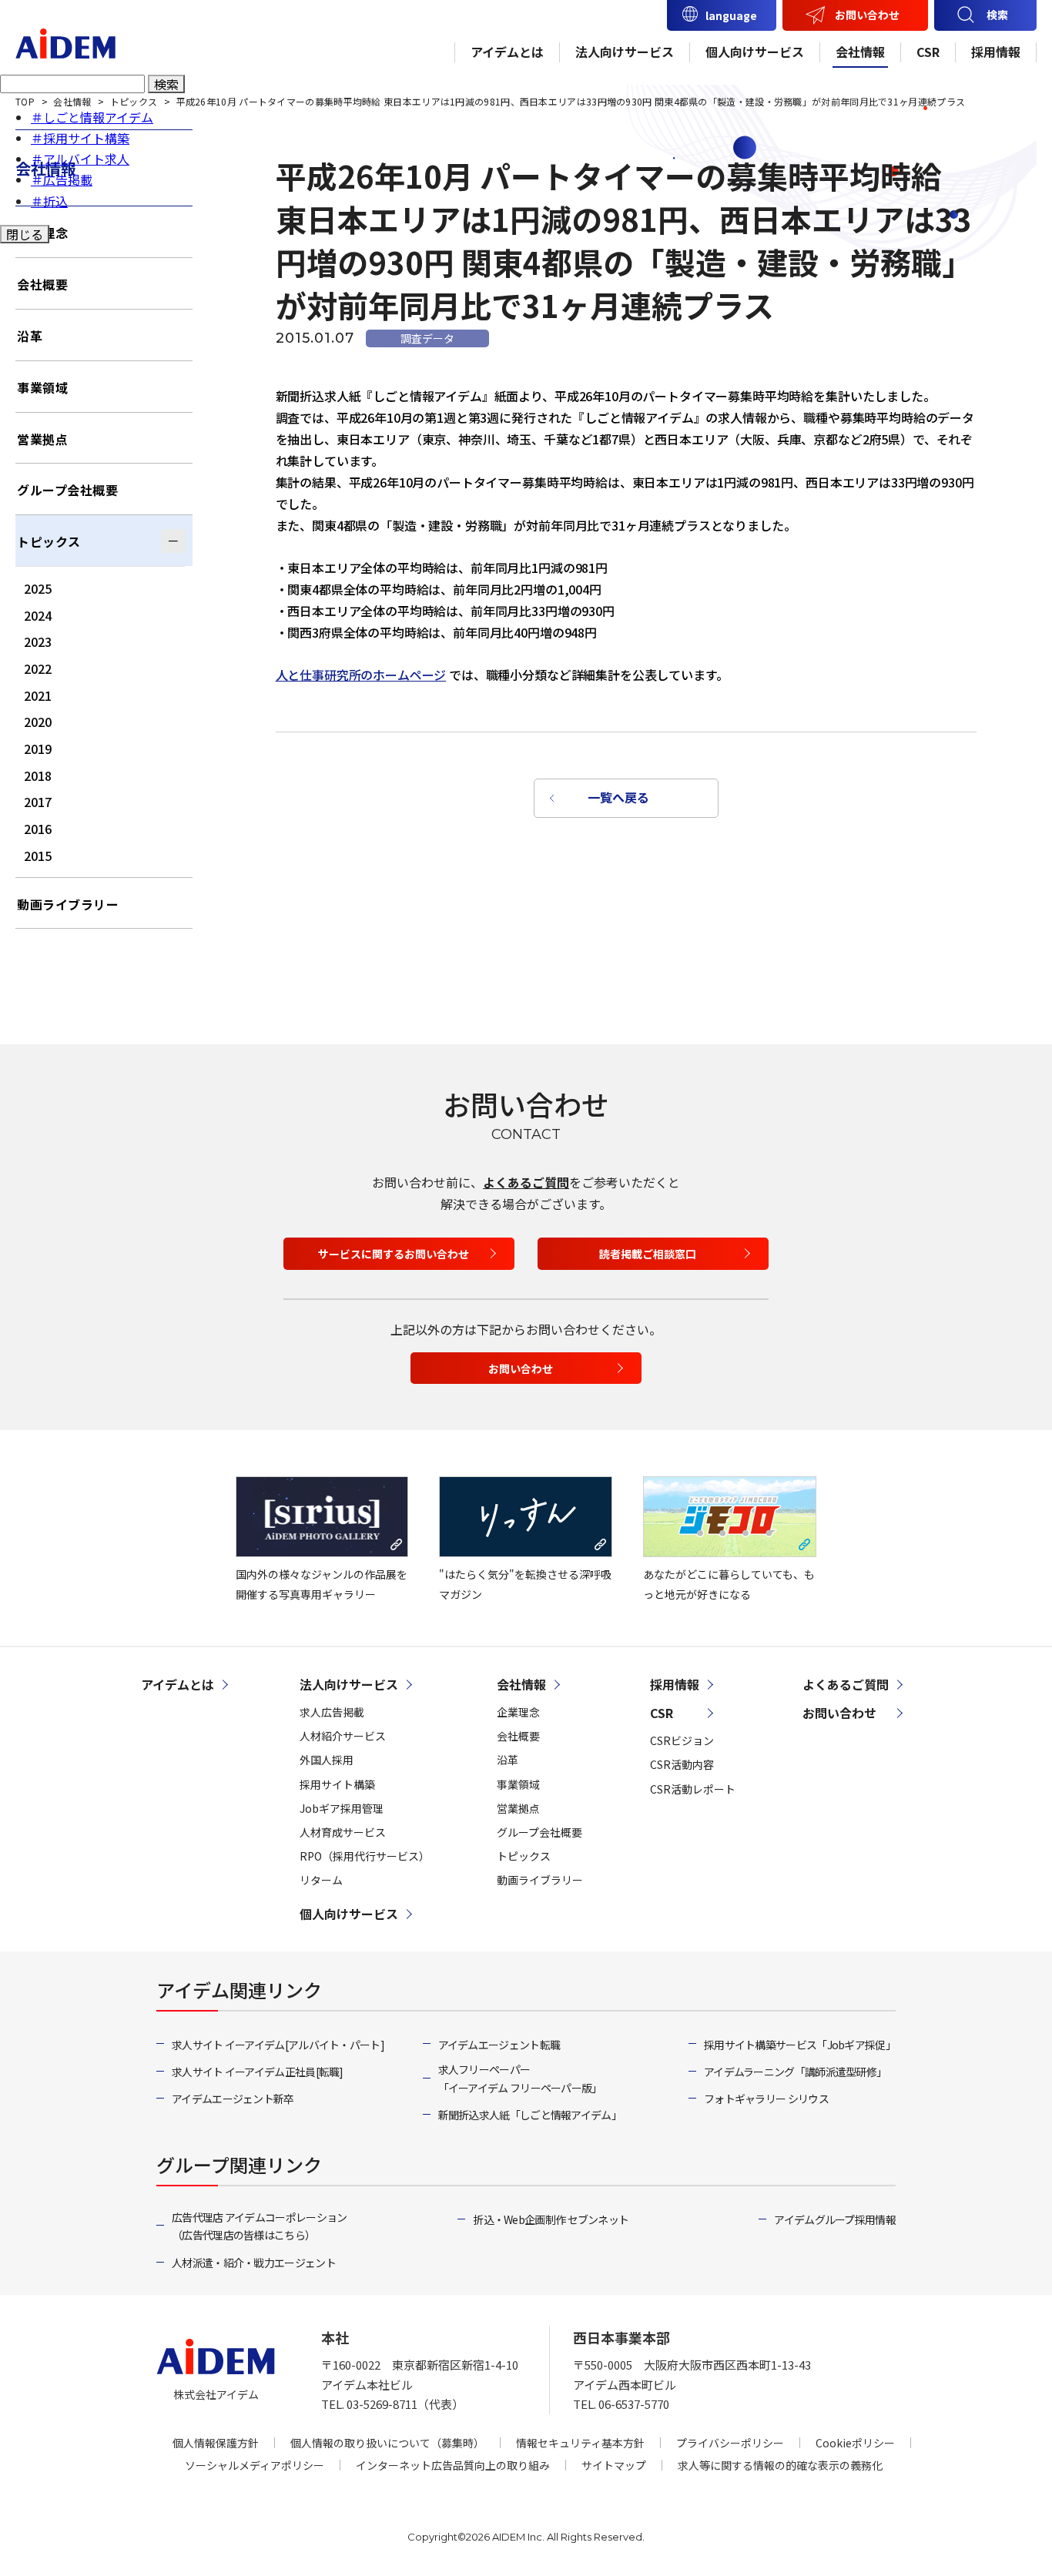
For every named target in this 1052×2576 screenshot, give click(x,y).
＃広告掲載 (62, 179)
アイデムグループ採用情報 (835, 2219)
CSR (928, 52)
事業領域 (42, 387)
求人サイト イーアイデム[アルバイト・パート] (278, 2045)
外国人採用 (327, 1760)
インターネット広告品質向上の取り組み (453, 2465)
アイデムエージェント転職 (499, 2045)
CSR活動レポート (693, 1789)
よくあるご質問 (526, 1182)
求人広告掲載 (332, 1712)
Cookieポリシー (855, 2443)
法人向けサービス (625, 52)
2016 (38, 829)
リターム (321, 1880)
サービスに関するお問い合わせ (394, 1254)
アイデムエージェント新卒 (233, 2099)
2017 (38, 802)
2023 (38, 641)
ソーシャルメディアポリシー (255, 2465)
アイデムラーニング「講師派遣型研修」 (795, 2072)
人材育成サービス (343, 1832)
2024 (38, 615)
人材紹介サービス (343, 1736)
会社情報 (860, 52)
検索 (166, 84)
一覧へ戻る (618, 797)
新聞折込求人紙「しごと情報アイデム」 (530, 2115)
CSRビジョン (682, 1740)
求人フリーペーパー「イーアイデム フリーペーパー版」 (520, 2079)
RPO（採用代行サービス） (365, 1856)
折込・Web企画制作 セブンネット (551, 2219)
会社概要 (42, 284)
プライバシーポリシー (730, 2443)
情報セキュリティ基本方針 (580, 2443)
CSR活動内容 (682, 1764)
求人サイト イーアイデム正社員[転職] (258, 2072)
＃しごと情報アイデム (92, 117)
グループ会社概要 (67, 490)
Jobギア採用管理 (342, 1808)
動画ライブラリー (68, 904)
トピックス (49, 541)
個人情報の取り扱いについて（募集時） (387, 2443)
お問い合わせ (867, 15)
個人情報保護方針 (216, 2443)
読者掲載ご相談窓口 (648, 1254)
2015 (38, 856)
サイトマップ (614, 2465)
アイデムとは (507, 52)
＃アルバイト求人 (80, 159)
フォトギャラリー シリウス (766, 2099)
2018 (38, 775)
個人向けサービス (755, 52)
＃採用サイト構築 (80, 138)
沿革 (30, 336)
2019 (38, 749)
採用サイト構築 (337, 1784)
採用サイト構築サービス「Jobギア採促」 (800, 2045)
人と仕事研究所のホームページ (361, 675)
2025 (38, 588)
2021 (38, 695)
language (731, 15)
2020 (38, 722)
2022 (38, 668)
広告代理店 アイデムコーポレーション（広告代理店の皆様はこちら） (259, 2226)
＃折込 (49, 201)
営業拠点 (42, 439)
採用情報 (996, 52)
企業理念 (518, 1712)
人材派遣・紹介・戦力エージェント (254, 2263)
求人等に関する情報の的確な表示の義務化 (780, 2465)
